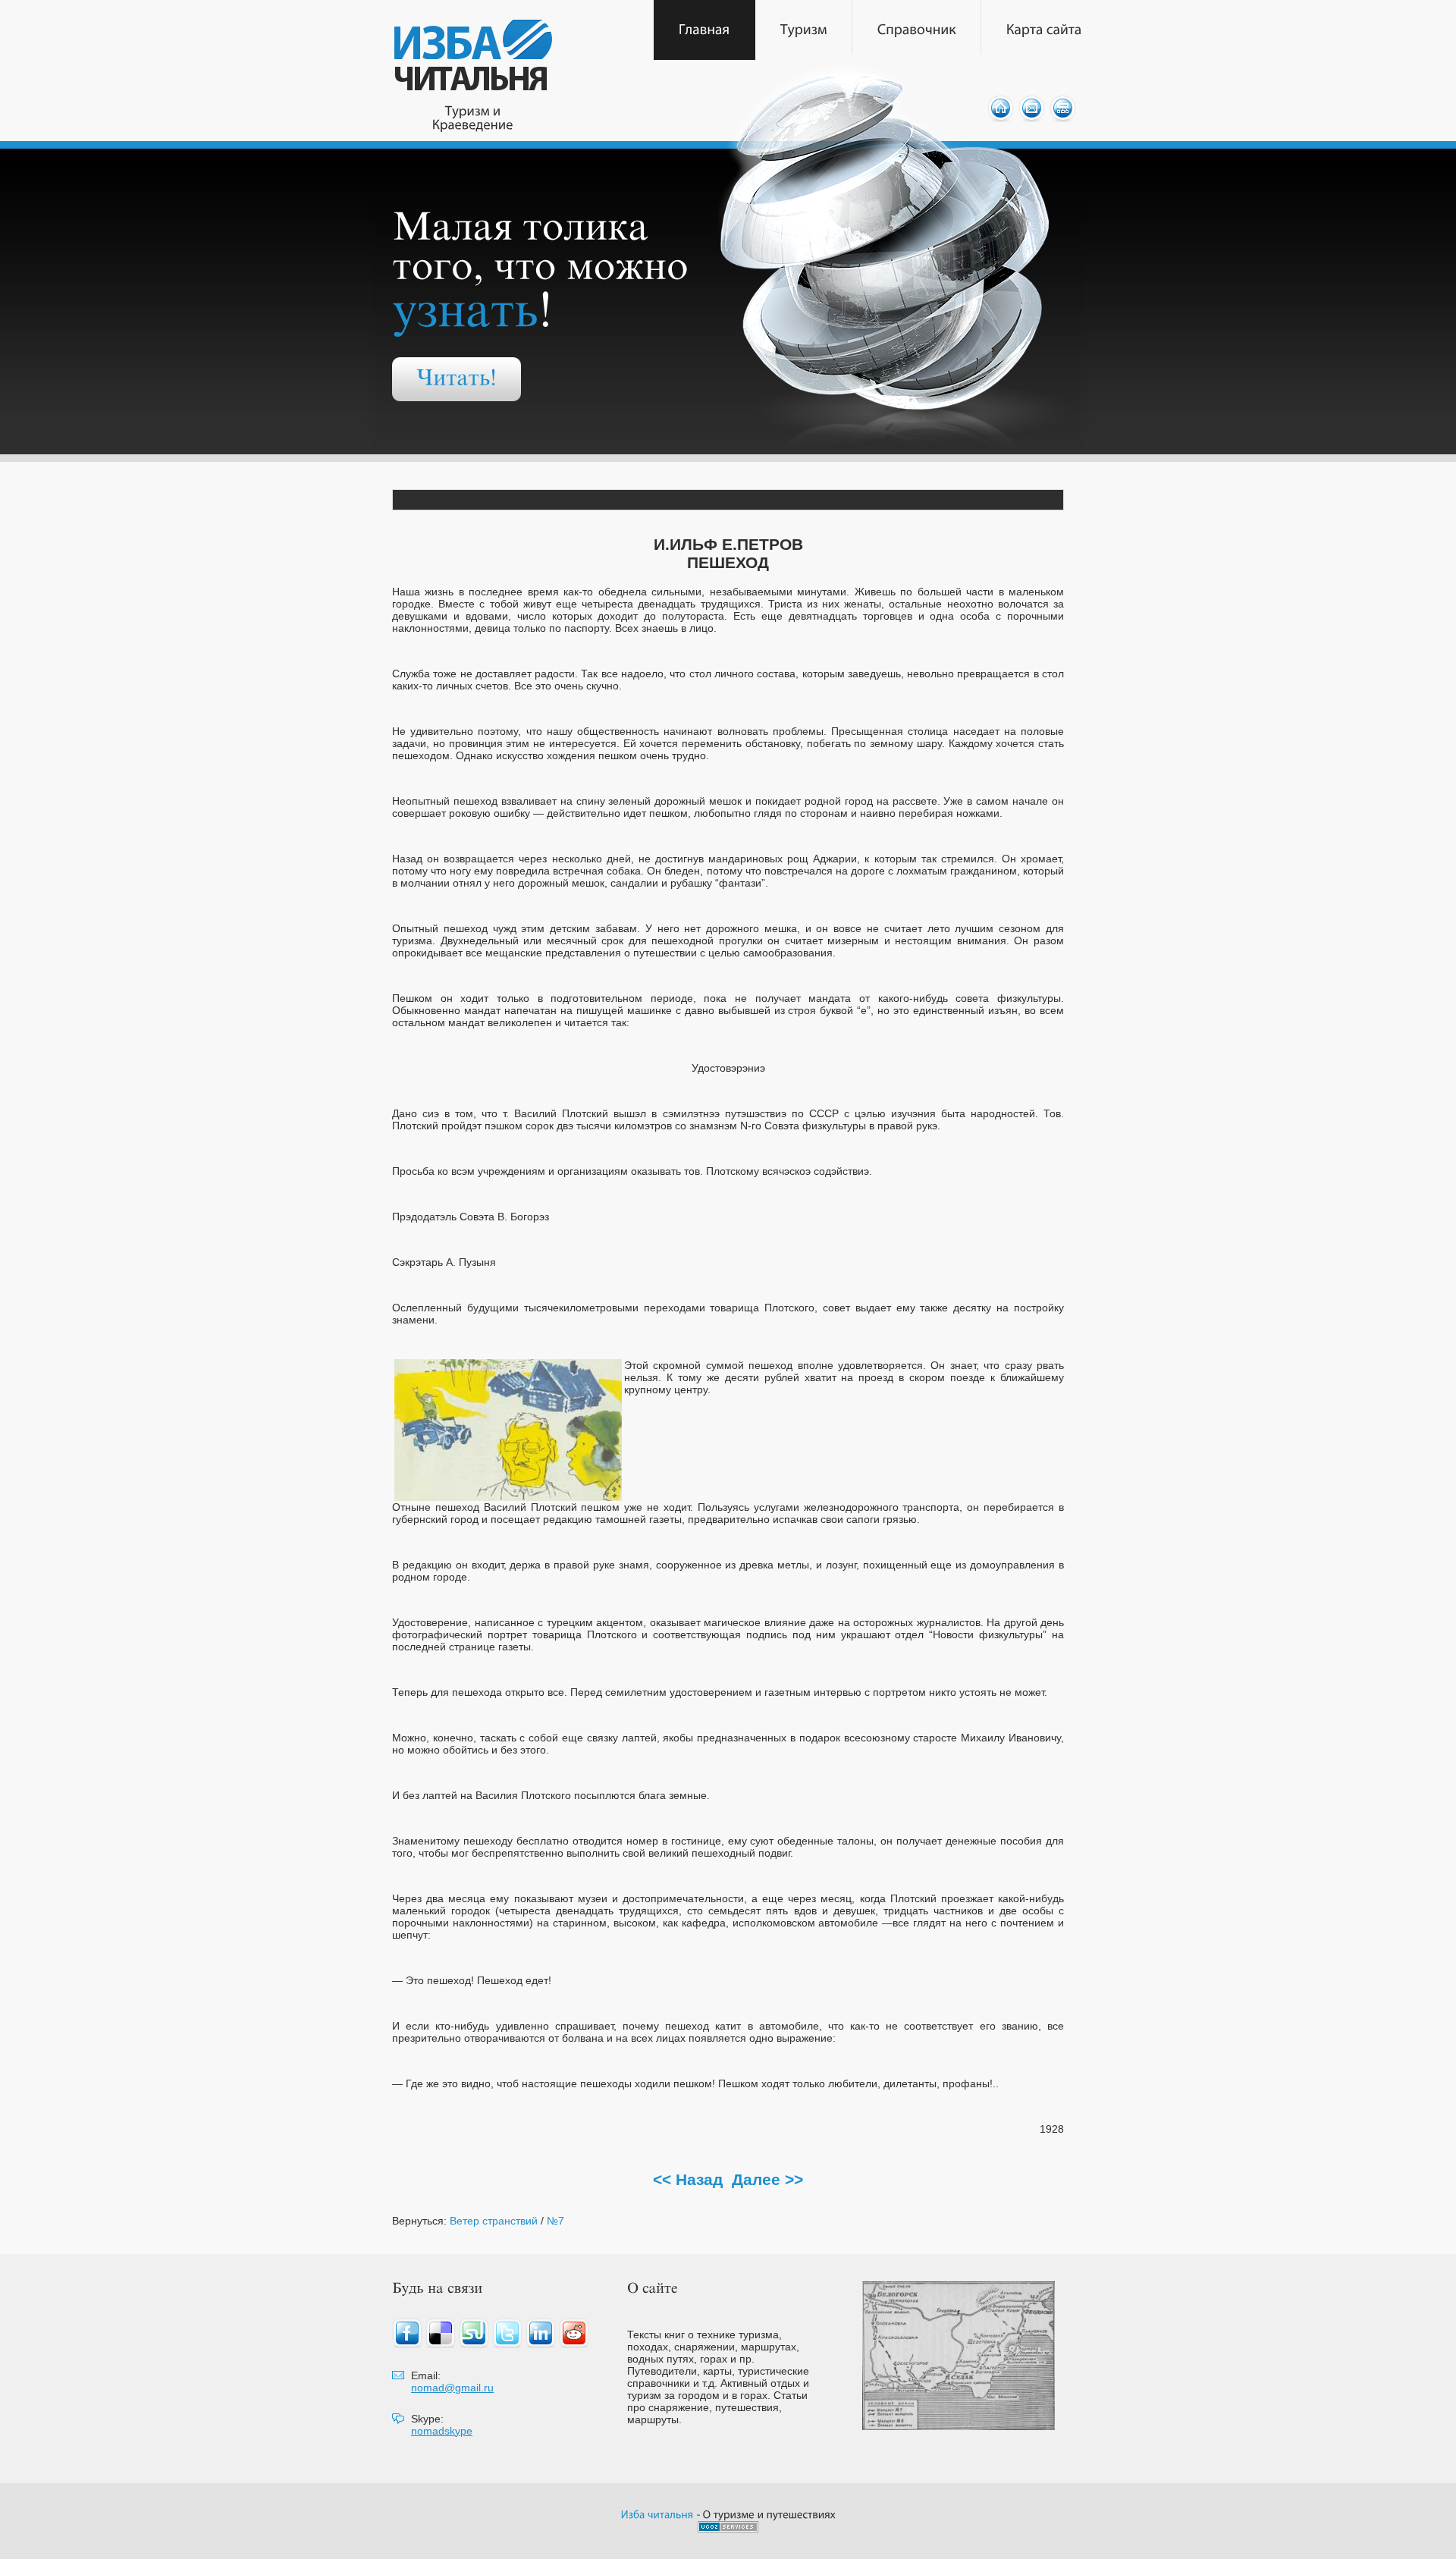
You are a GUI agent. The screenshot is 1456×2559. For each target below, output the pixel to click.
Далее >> (767, 2179)
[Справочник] (917, 30)
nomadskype (442, 2431)
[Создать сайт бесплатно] (728, 2528)
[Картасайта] (1044, 30)
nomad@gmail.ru (452, 2388)
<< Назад (688, 2179)
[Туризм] (804, 30)
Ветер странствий (494, 2221)
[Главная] (704, 30)
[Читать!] (457, 379)
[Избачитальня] (657, 2514)
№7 (555, 2221)
